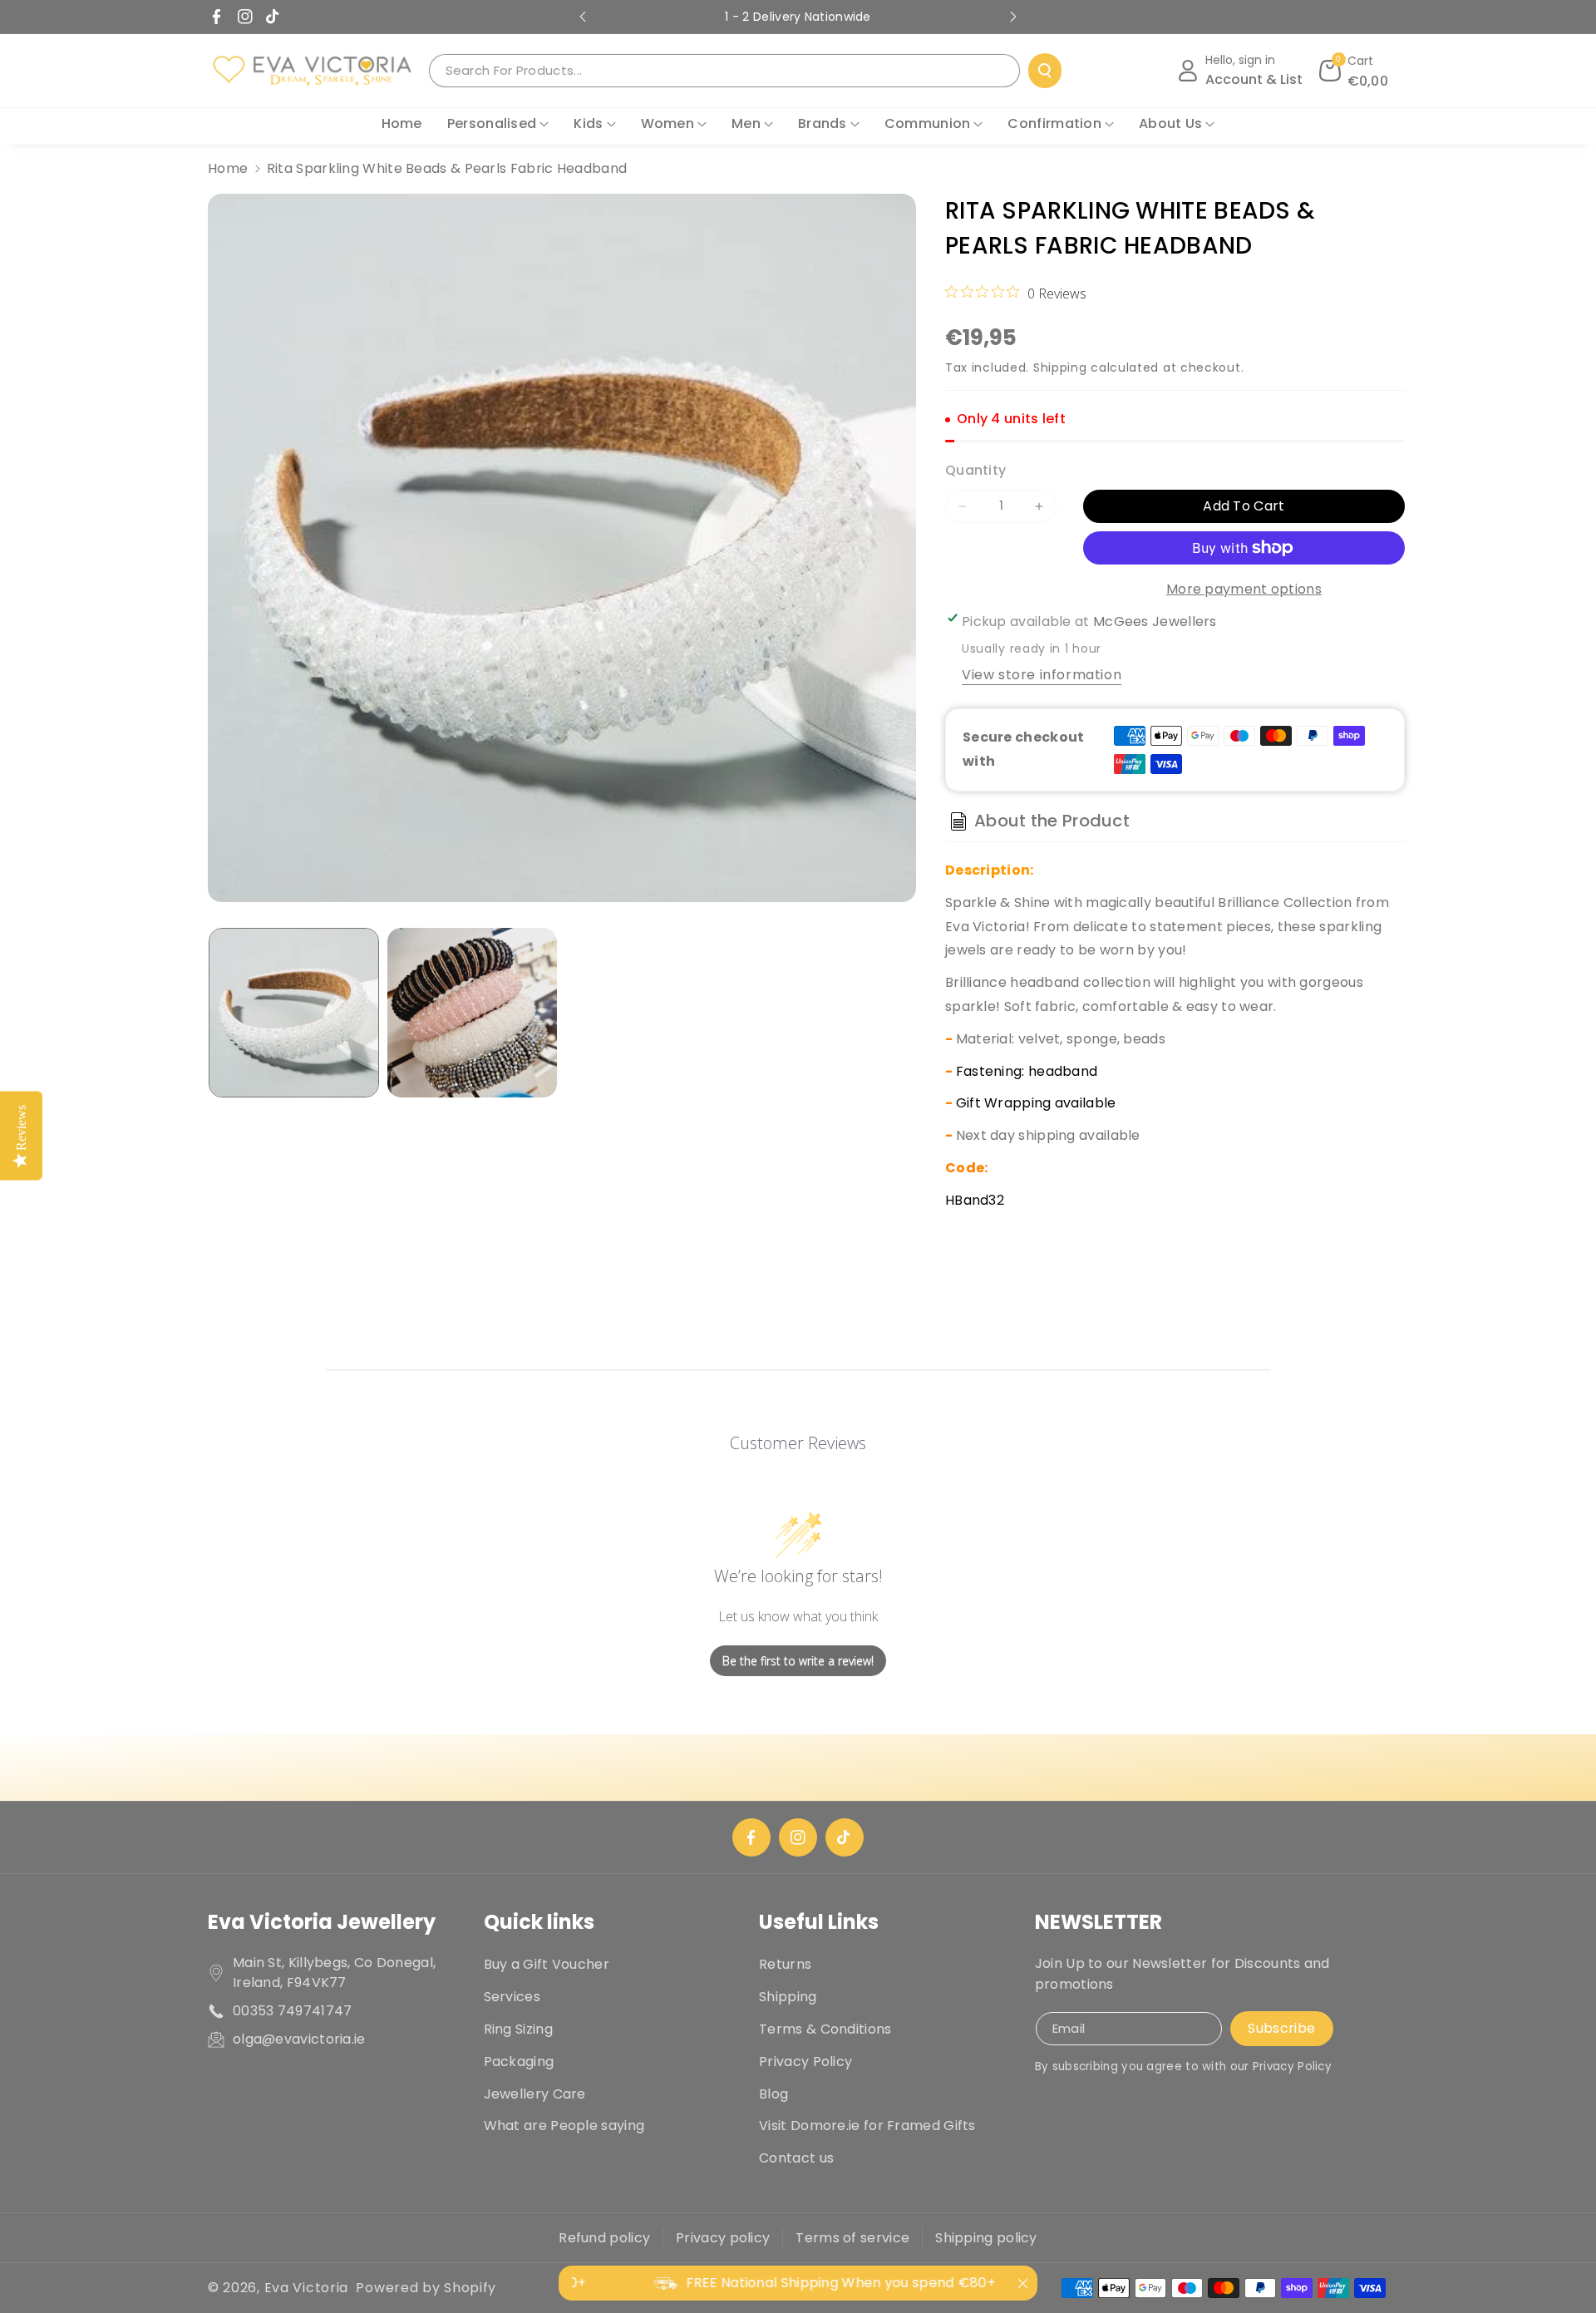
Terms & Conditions (825, 2029)
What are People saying (564, 2126)
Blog (773, 2094)
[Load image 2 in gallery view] (473, 1013)
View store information (1042, 675)
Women (668, 123)
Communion (928, 123)
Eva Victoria (306, 2288)
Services (512, 1997)
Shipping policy (986, 2238)
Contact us (796, 2158)
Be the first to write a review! (798, 1661)
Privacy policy (723, 2238)
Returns (785, 1964)
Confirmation (1054, 123)
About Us (1170, 123)
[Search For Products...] (1045, 71)
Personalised (492, 123)
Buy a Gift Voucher (547, 1964)
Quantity (975, 470)
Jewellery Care (535, 2094)
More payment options (1244, 589)
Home (228, 168)
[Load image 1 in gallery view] (294, 1013)
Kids (588, 123)
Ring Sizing (518, 2029)
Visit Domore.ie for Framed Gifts (867, 2126)
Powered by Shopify (426, 2288)
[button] (1354, 71)
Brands (823, 123)
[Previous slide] (583, 17)
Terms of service (852, 2238)
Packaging (519, 2061)
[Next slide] (1013, 17)
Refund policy (604, 2238)
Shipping (1060, 367)
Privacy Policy (805, 2061)
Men (746, 123)
